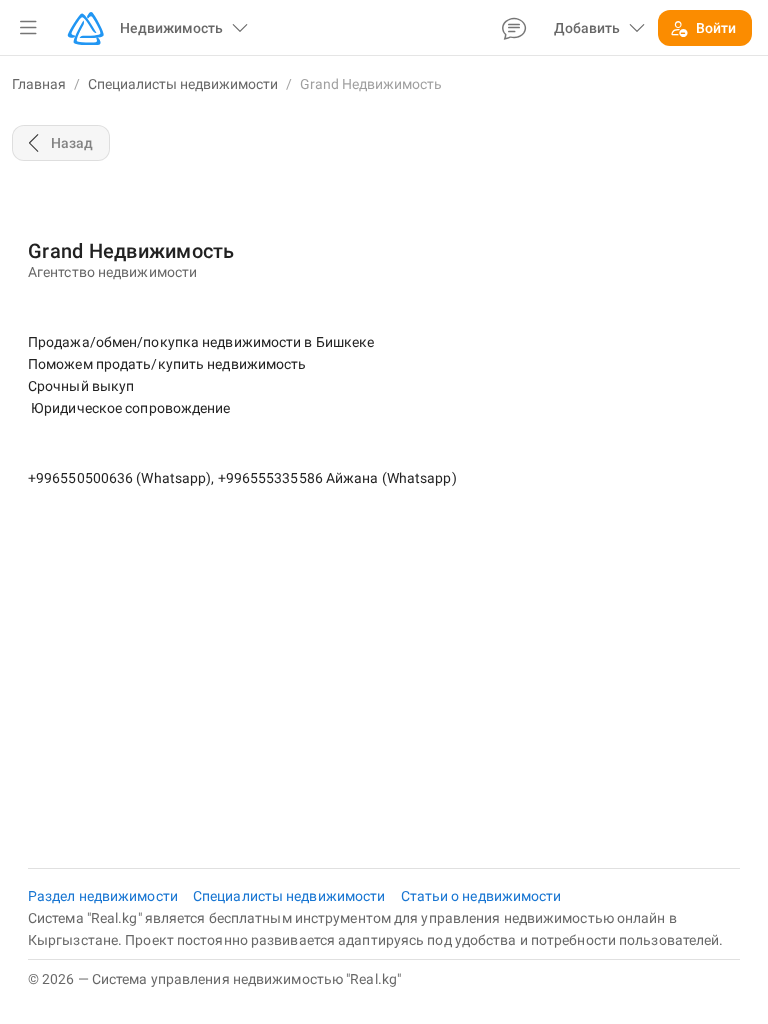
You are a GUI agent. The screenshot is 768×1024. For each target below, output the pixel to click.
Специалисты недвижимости (183, 84)
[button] (28, 28)
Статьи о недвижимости (481, 896)
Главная (39, 84)
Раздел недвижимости (104, 896)
